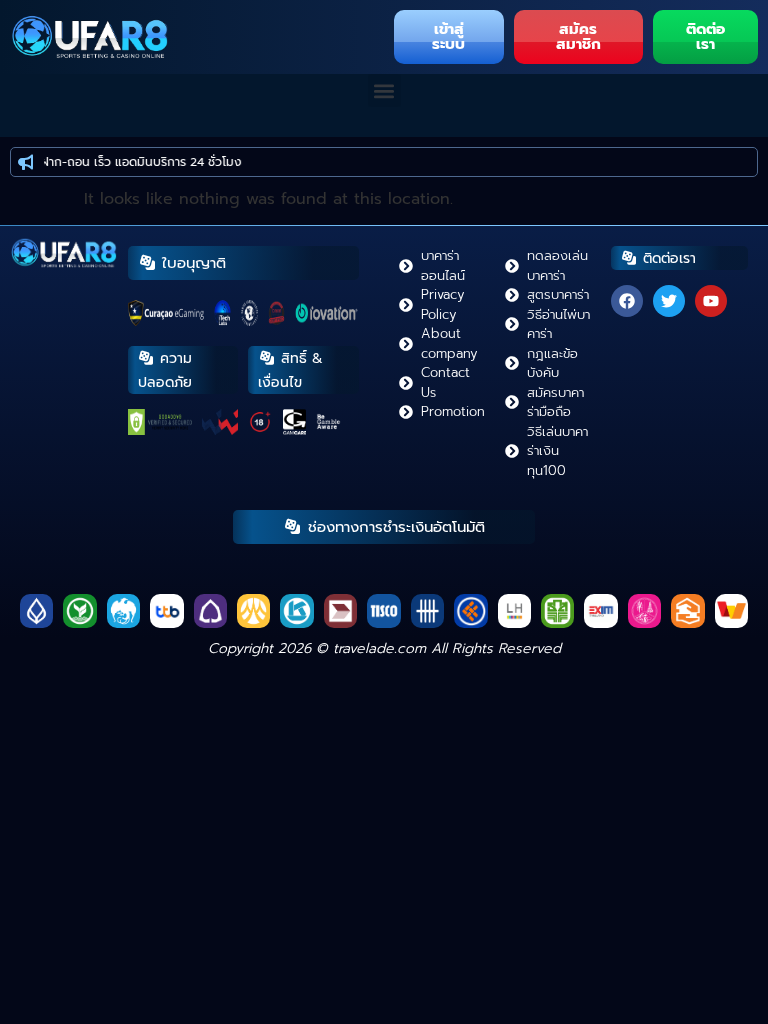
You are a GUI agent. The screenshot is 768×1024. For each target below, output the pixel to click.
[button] (384, 90)
